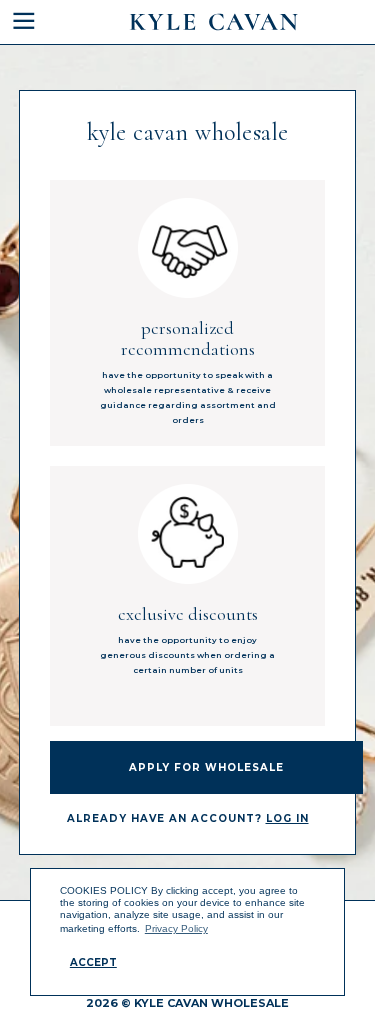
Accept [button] (93, 962)
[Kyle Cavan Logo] (214, 22)
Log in (287, 818)
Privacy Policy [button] (176, 928)
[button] (36, 22)
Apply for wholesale (206, 767)
